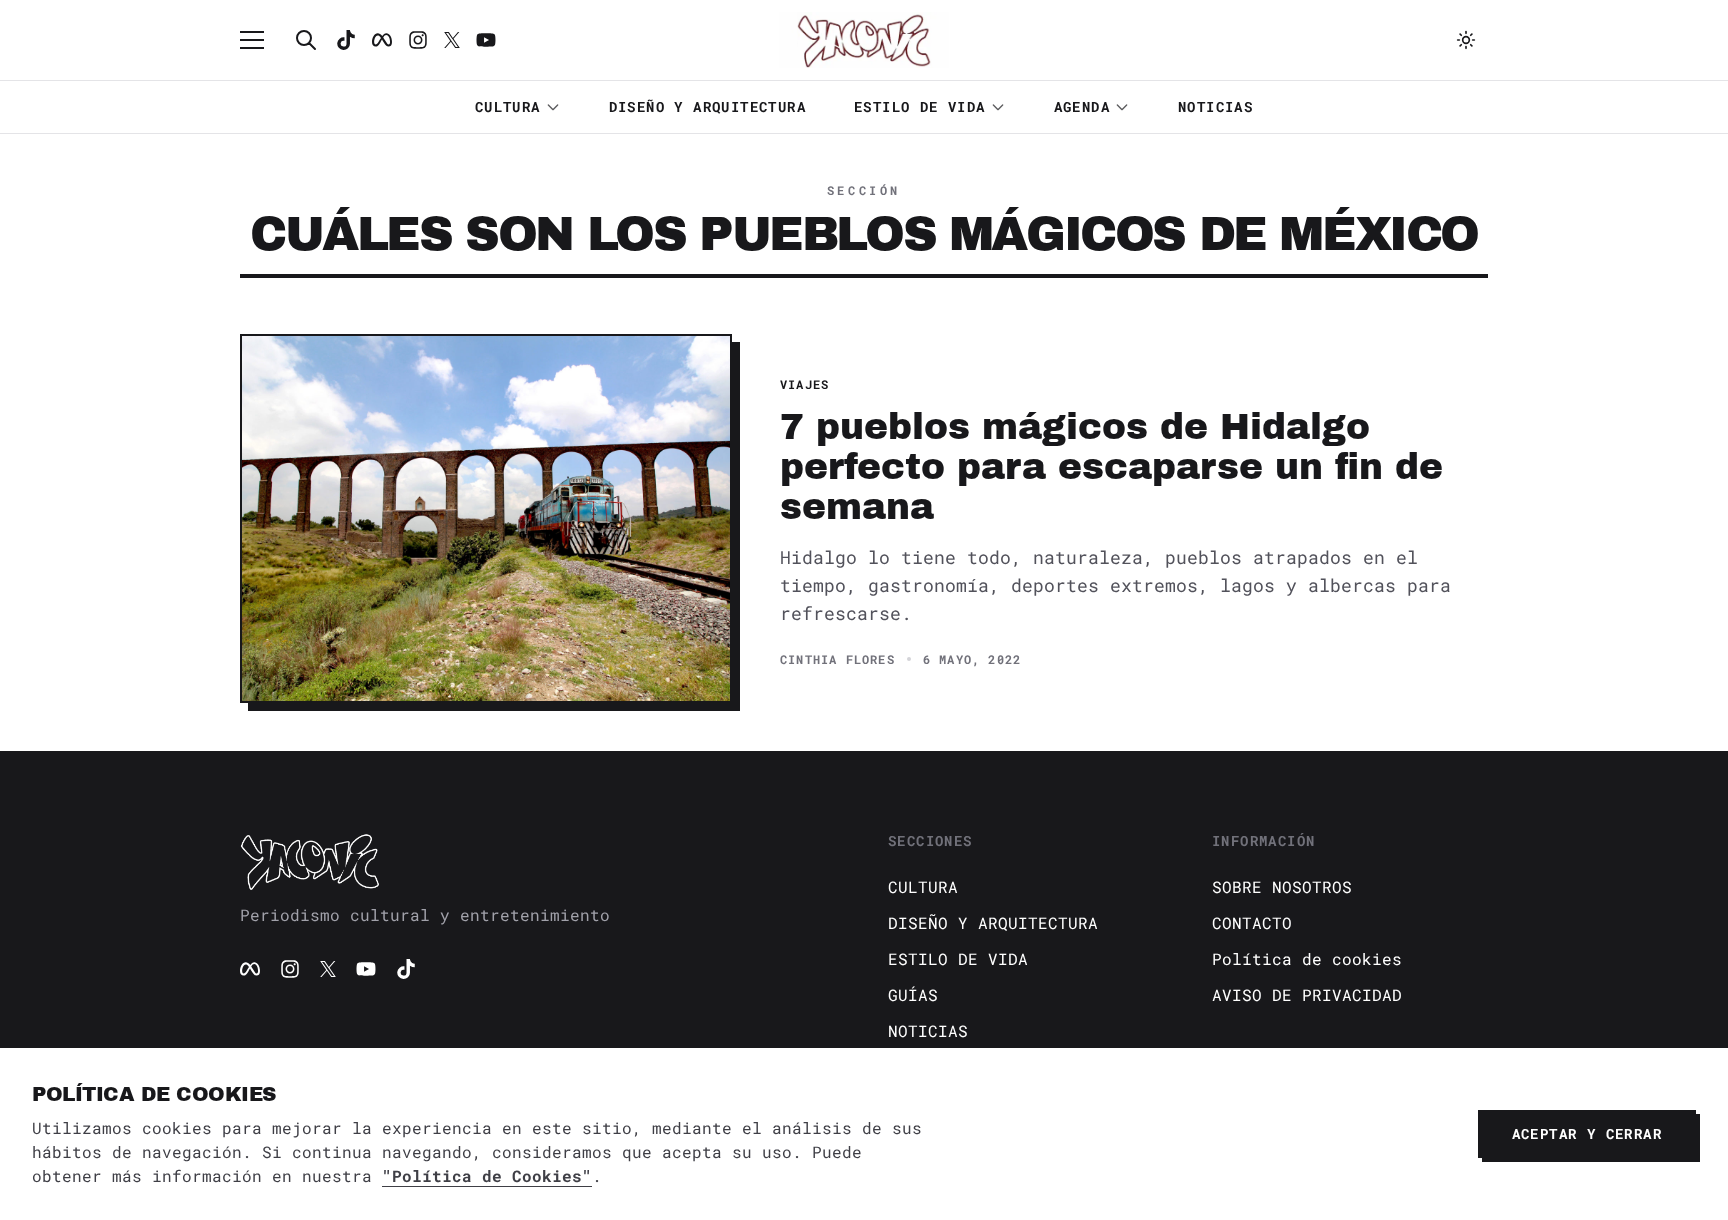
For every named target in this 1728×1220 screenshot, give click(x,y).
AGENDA (1082, 106)
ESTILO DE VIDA (920, 106)
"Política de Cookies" (487, 1175)
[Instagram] (418, 40)
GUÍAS (913, 994)
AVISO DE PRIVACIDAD (1307, 994)
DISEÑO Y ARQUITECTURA (707, 106)
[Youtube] (486, 40)
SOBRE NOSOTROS (1282, 886)
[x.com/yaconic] (452, 40)
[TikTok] (346, 40)
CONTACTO (1252, 922)
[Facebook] (382, 40)
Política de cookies (1307, 958)
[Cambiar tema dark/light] (1466, 40)
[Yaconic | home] (540, 861)
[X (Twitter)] (328, 969)
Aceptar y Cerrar (1587, 1133)
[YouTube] (366, 969)
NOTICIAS (1215, 106)
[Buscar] (306, 40)
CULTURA (508, 106)
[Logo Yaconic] (864, 40)
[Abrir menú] (262, 40)
